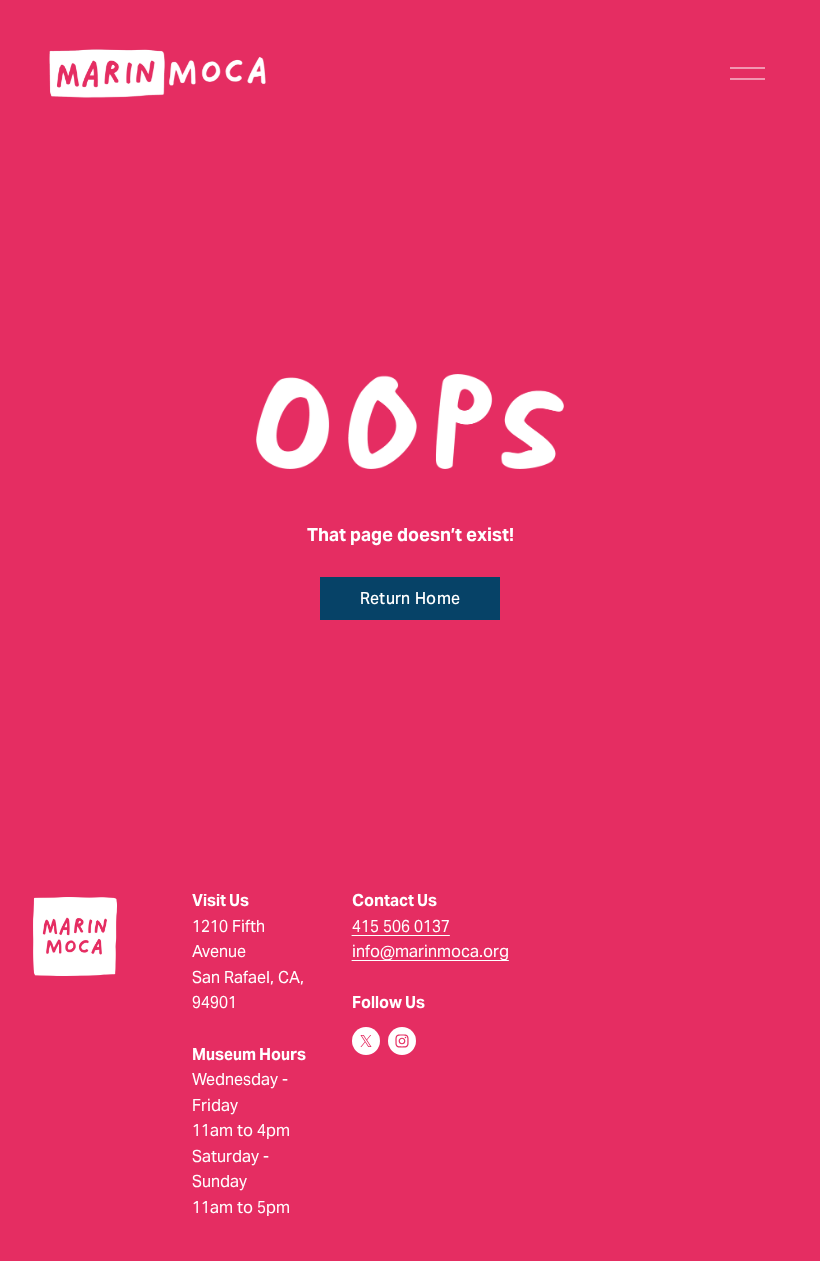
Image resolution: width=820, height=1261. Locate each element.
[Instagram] (402, 1041)
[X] (366, 1041)
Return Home (410, 598)
